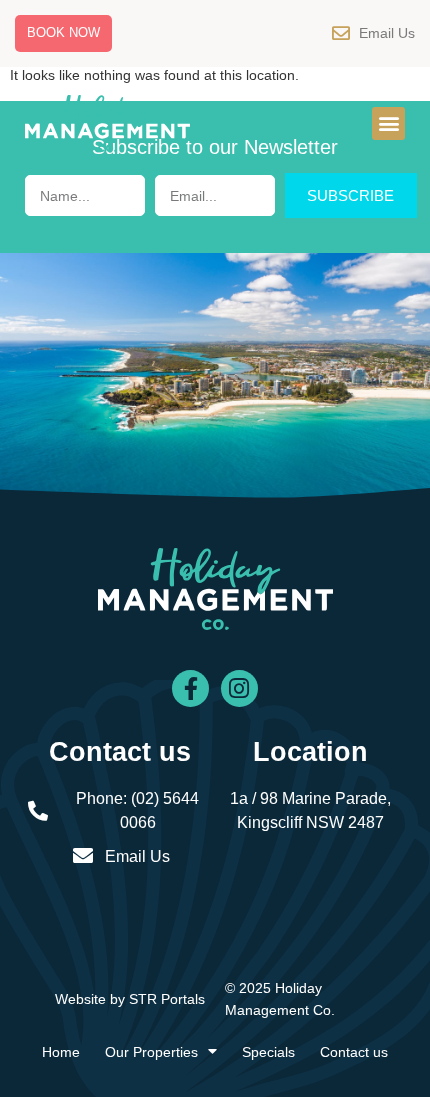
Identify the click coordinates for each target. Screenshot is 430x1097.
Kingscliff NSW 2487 (310, 822)
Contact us (354, 1052)
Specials (268, 1052)
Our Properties (151, 1052)
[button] (388, 123)
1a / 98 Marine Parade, (310, 798)
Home (61, 1052)
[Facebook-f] (190, 688)
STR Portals (167, 999)
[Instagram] (239, 688)
